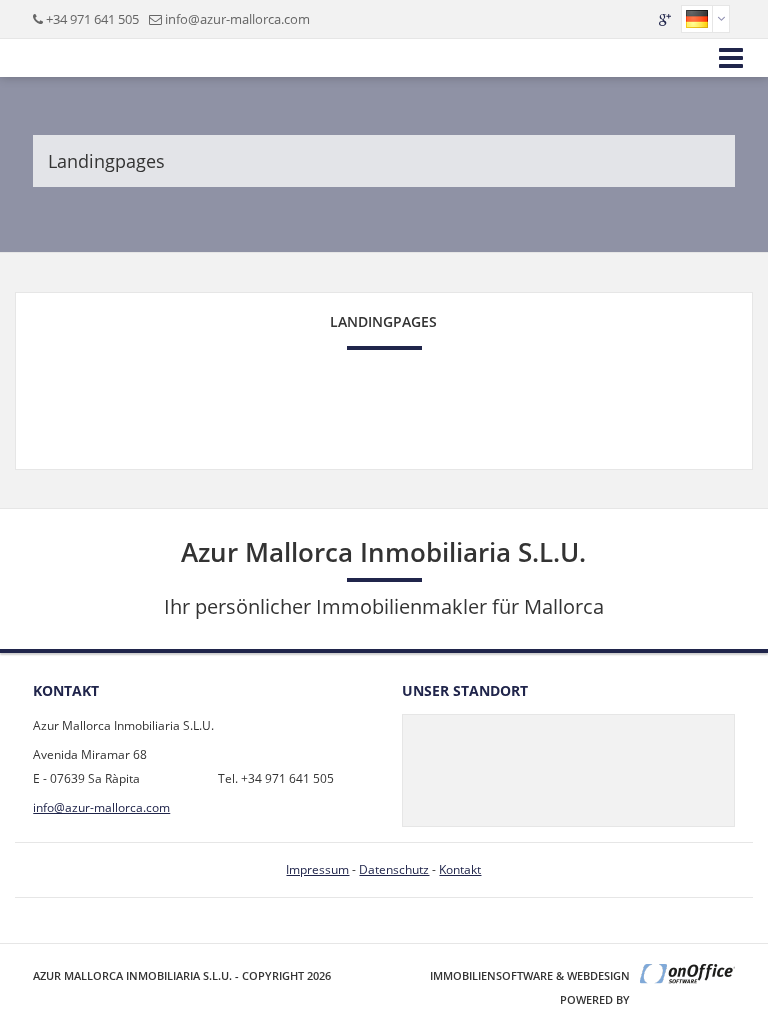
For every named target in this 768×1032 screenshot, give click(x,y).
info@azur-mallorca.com (237, 19)
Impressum (317, 869)
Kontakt (460, 869)
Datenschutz (394, 869)
